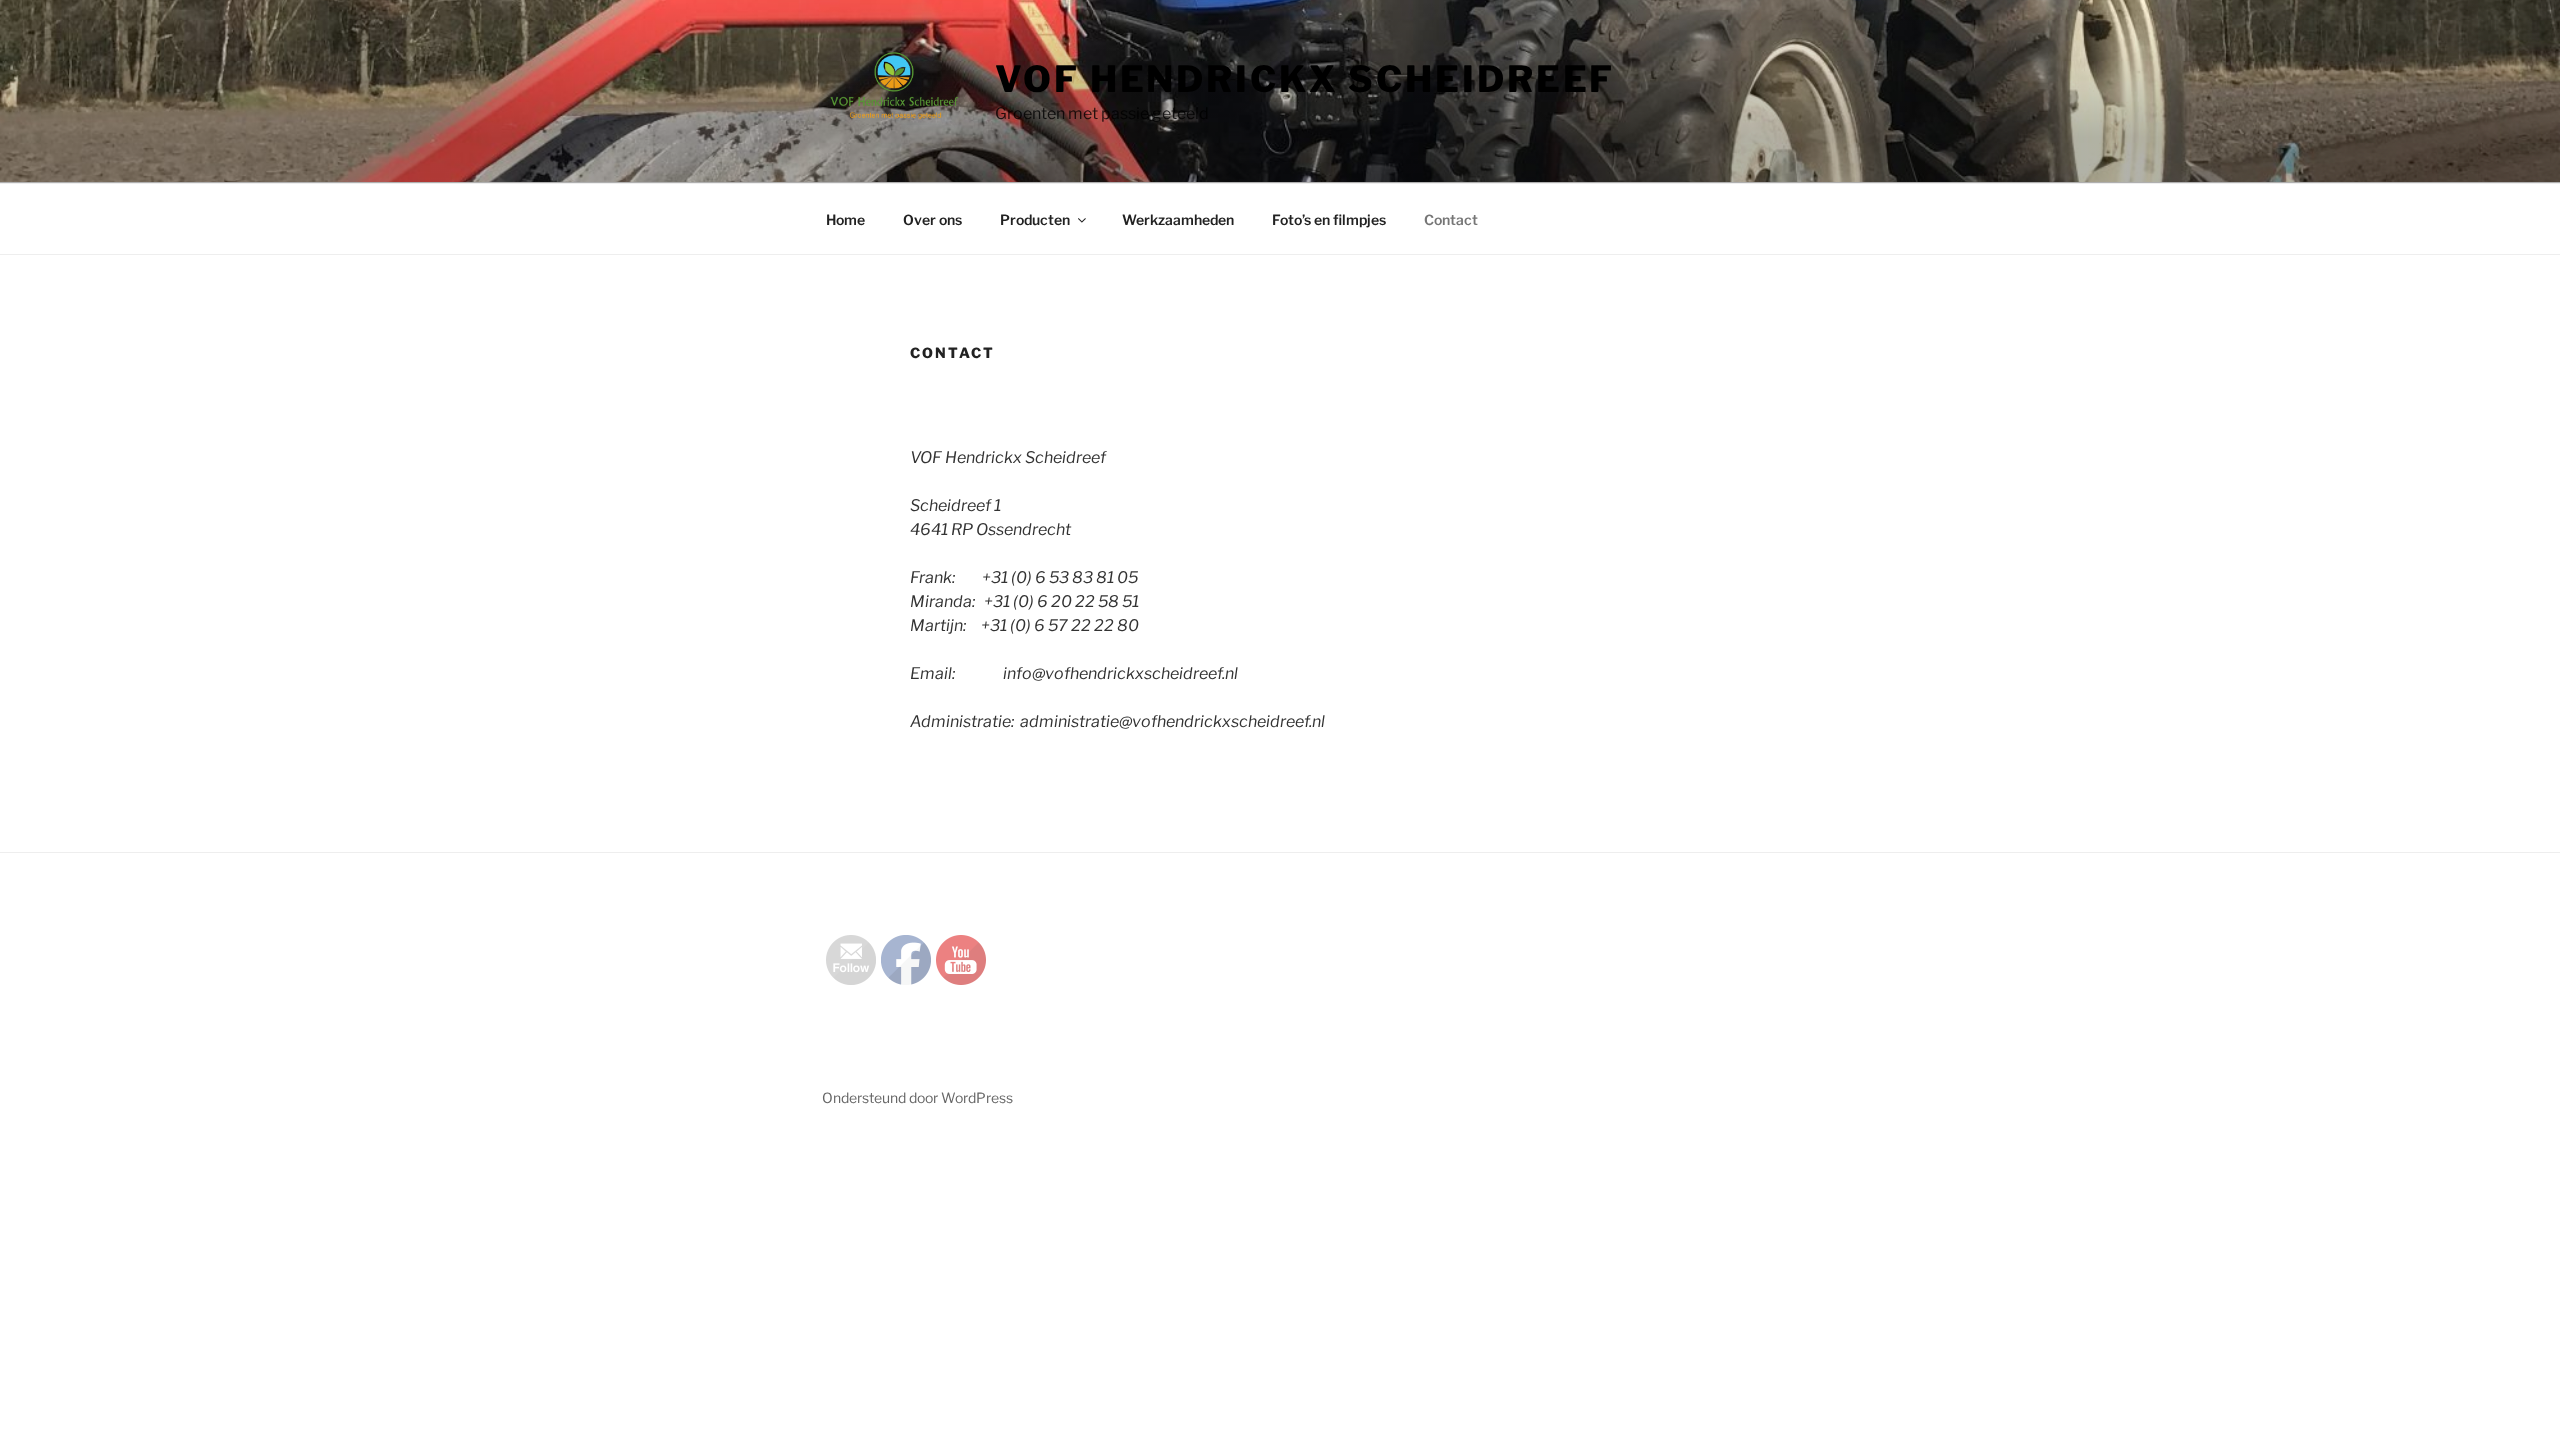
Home (845, 219)
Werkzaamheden (1178, 219)
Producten (1035, 219)
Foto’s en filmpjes (1329, 219)
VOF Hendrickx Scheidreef (1305, 79)
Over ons (932, 219)
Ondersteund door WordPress (917, 1097)
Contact (1451, 219)
